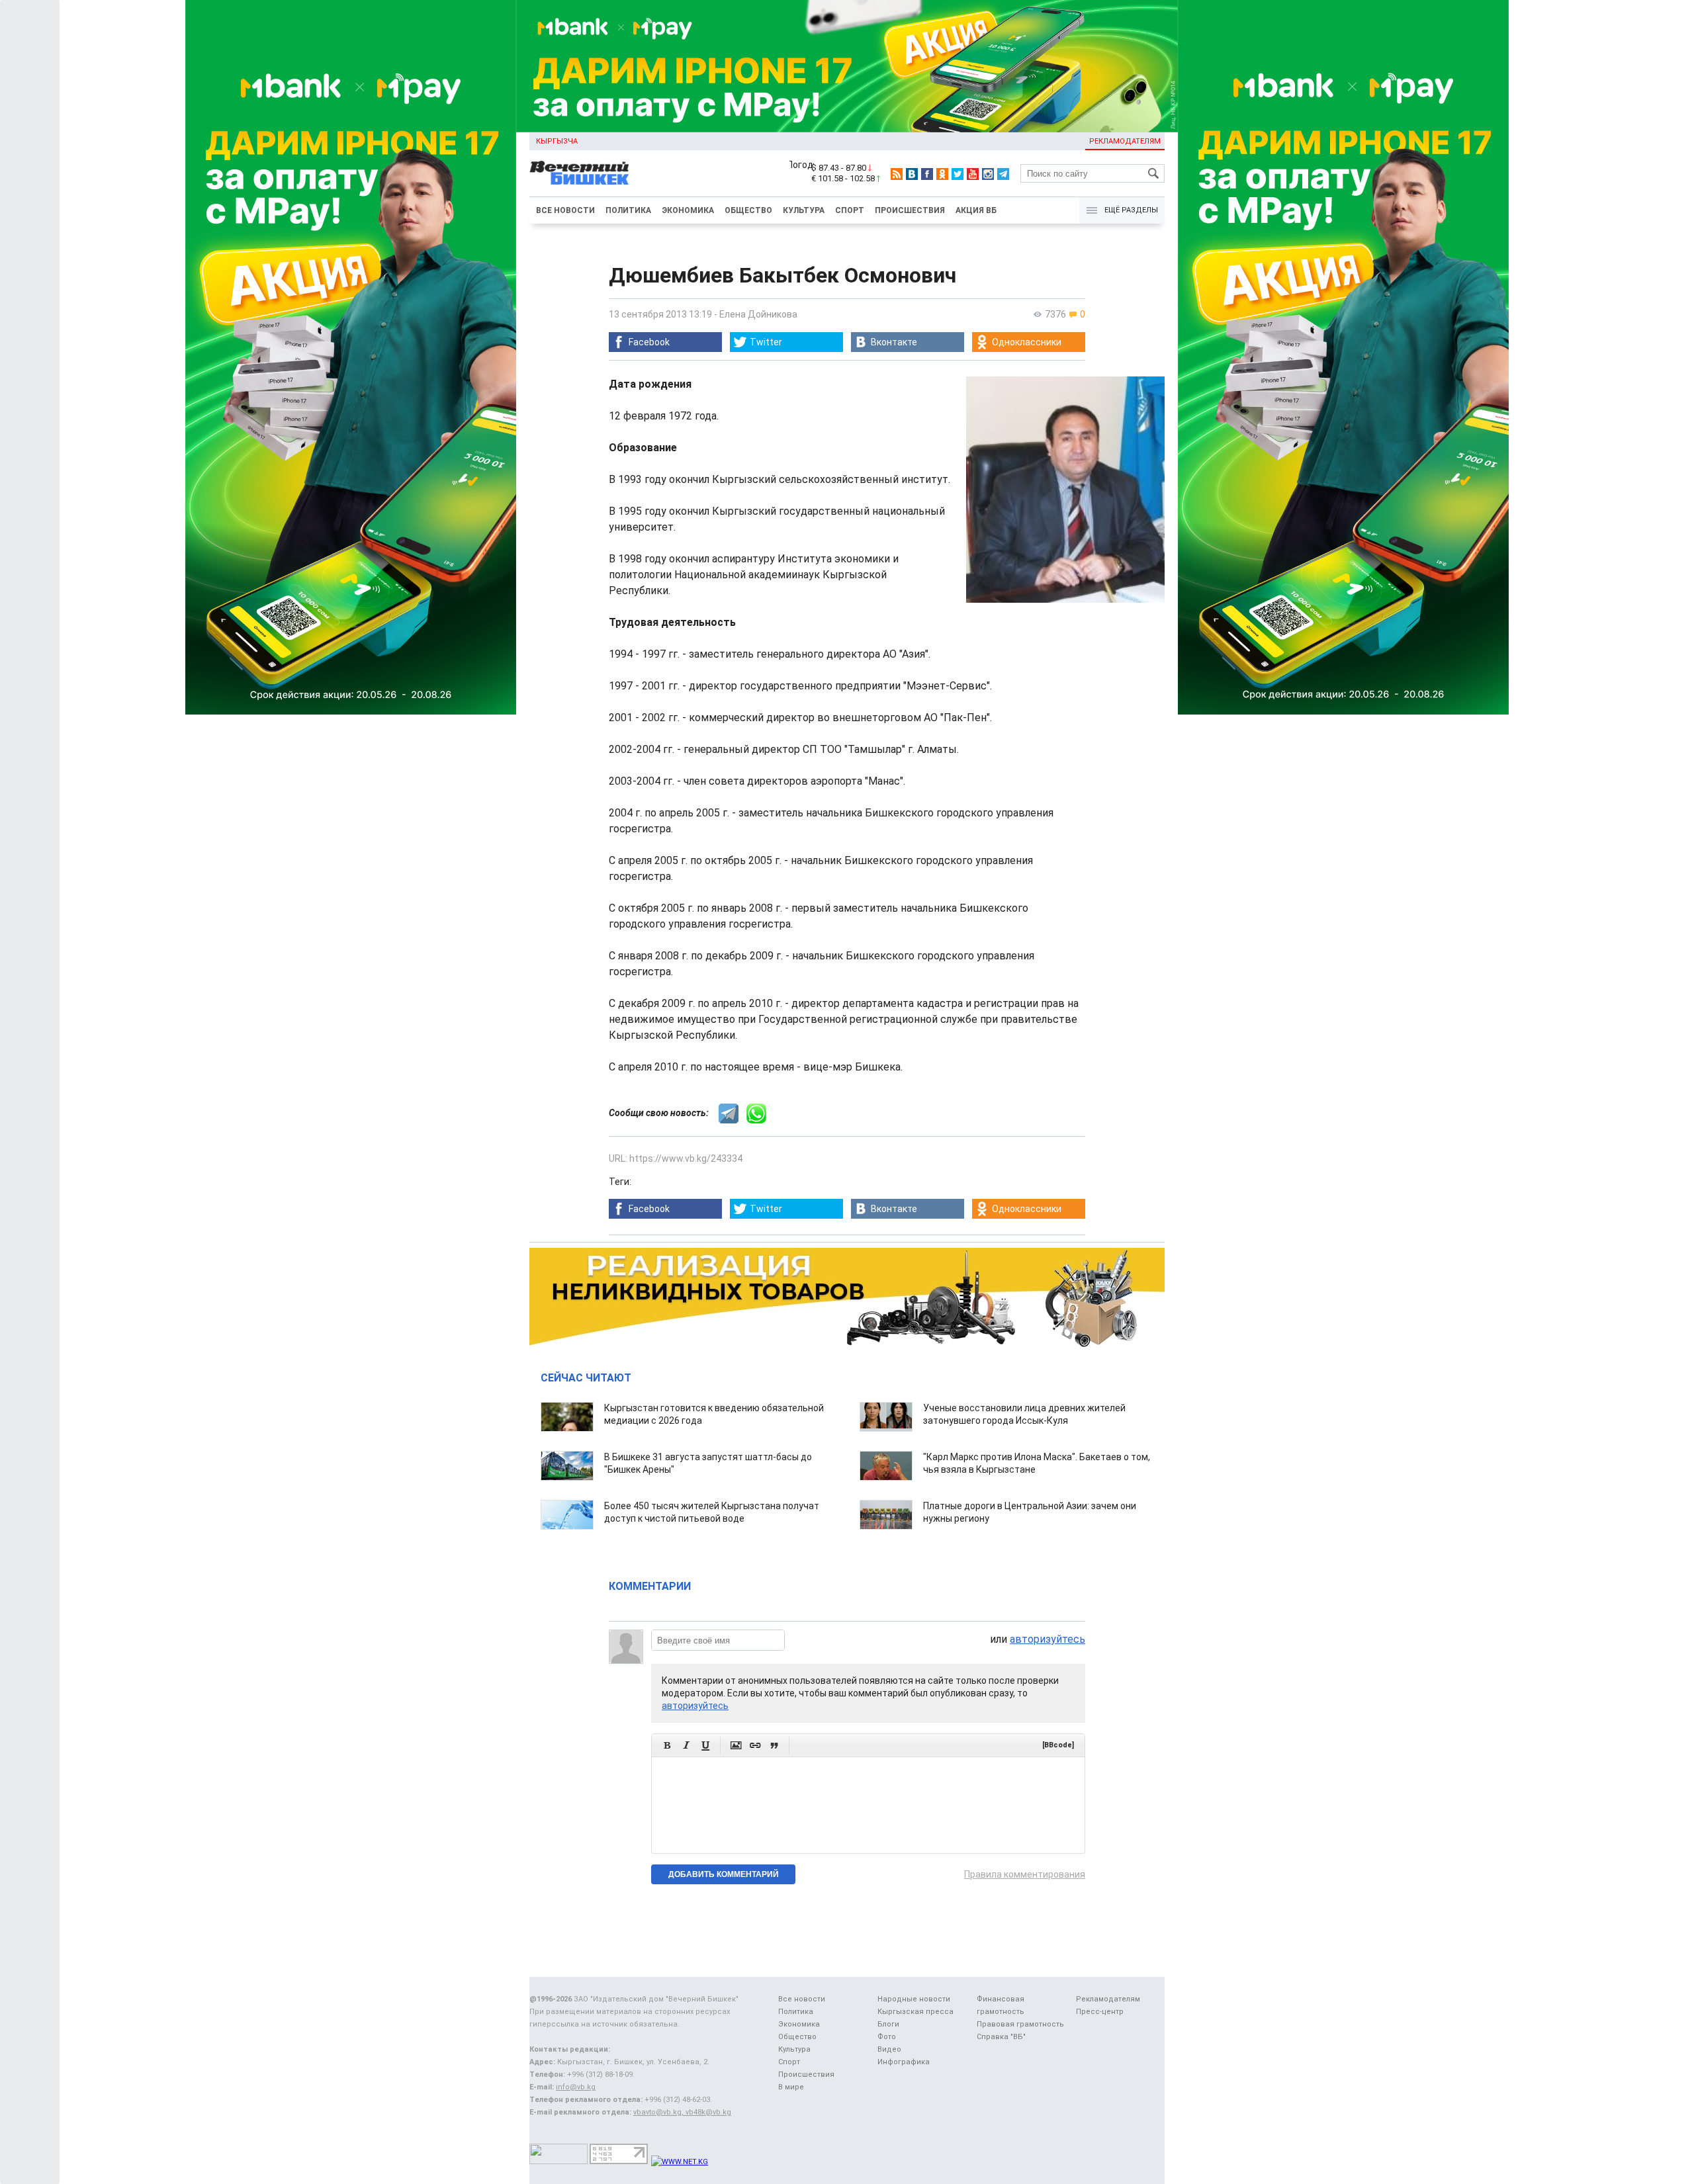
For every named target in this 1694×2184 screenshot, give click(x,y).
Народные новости (914, 1999)
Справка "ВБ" (1001, 2037)
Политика (628, 210)
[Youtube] (973, 174)
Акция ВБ (976, 210)
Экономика (688, 210)
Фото (887, 2037)
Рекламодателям (1125, 141)
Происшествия (910, 210)
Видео (889, 2049)
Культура (804, 210)
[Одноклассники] (942, 174)
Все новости (565, 210)
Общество (748, 210)
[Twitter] (958, 174)
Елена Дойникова (758, 314)
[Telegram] (1003, 174)
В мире (791, 2087)
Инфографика (904, 2062)
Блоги (888, 2024)
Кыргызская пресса (915, 2012)
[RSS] (897, 174)
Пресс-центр (1100, 2012)
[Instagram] (988, 174)
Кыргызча (557, 141)
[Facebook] (927, 174)
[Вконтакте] (912, 174)
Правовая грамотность (1020, 2024)
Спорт (850, 210)
